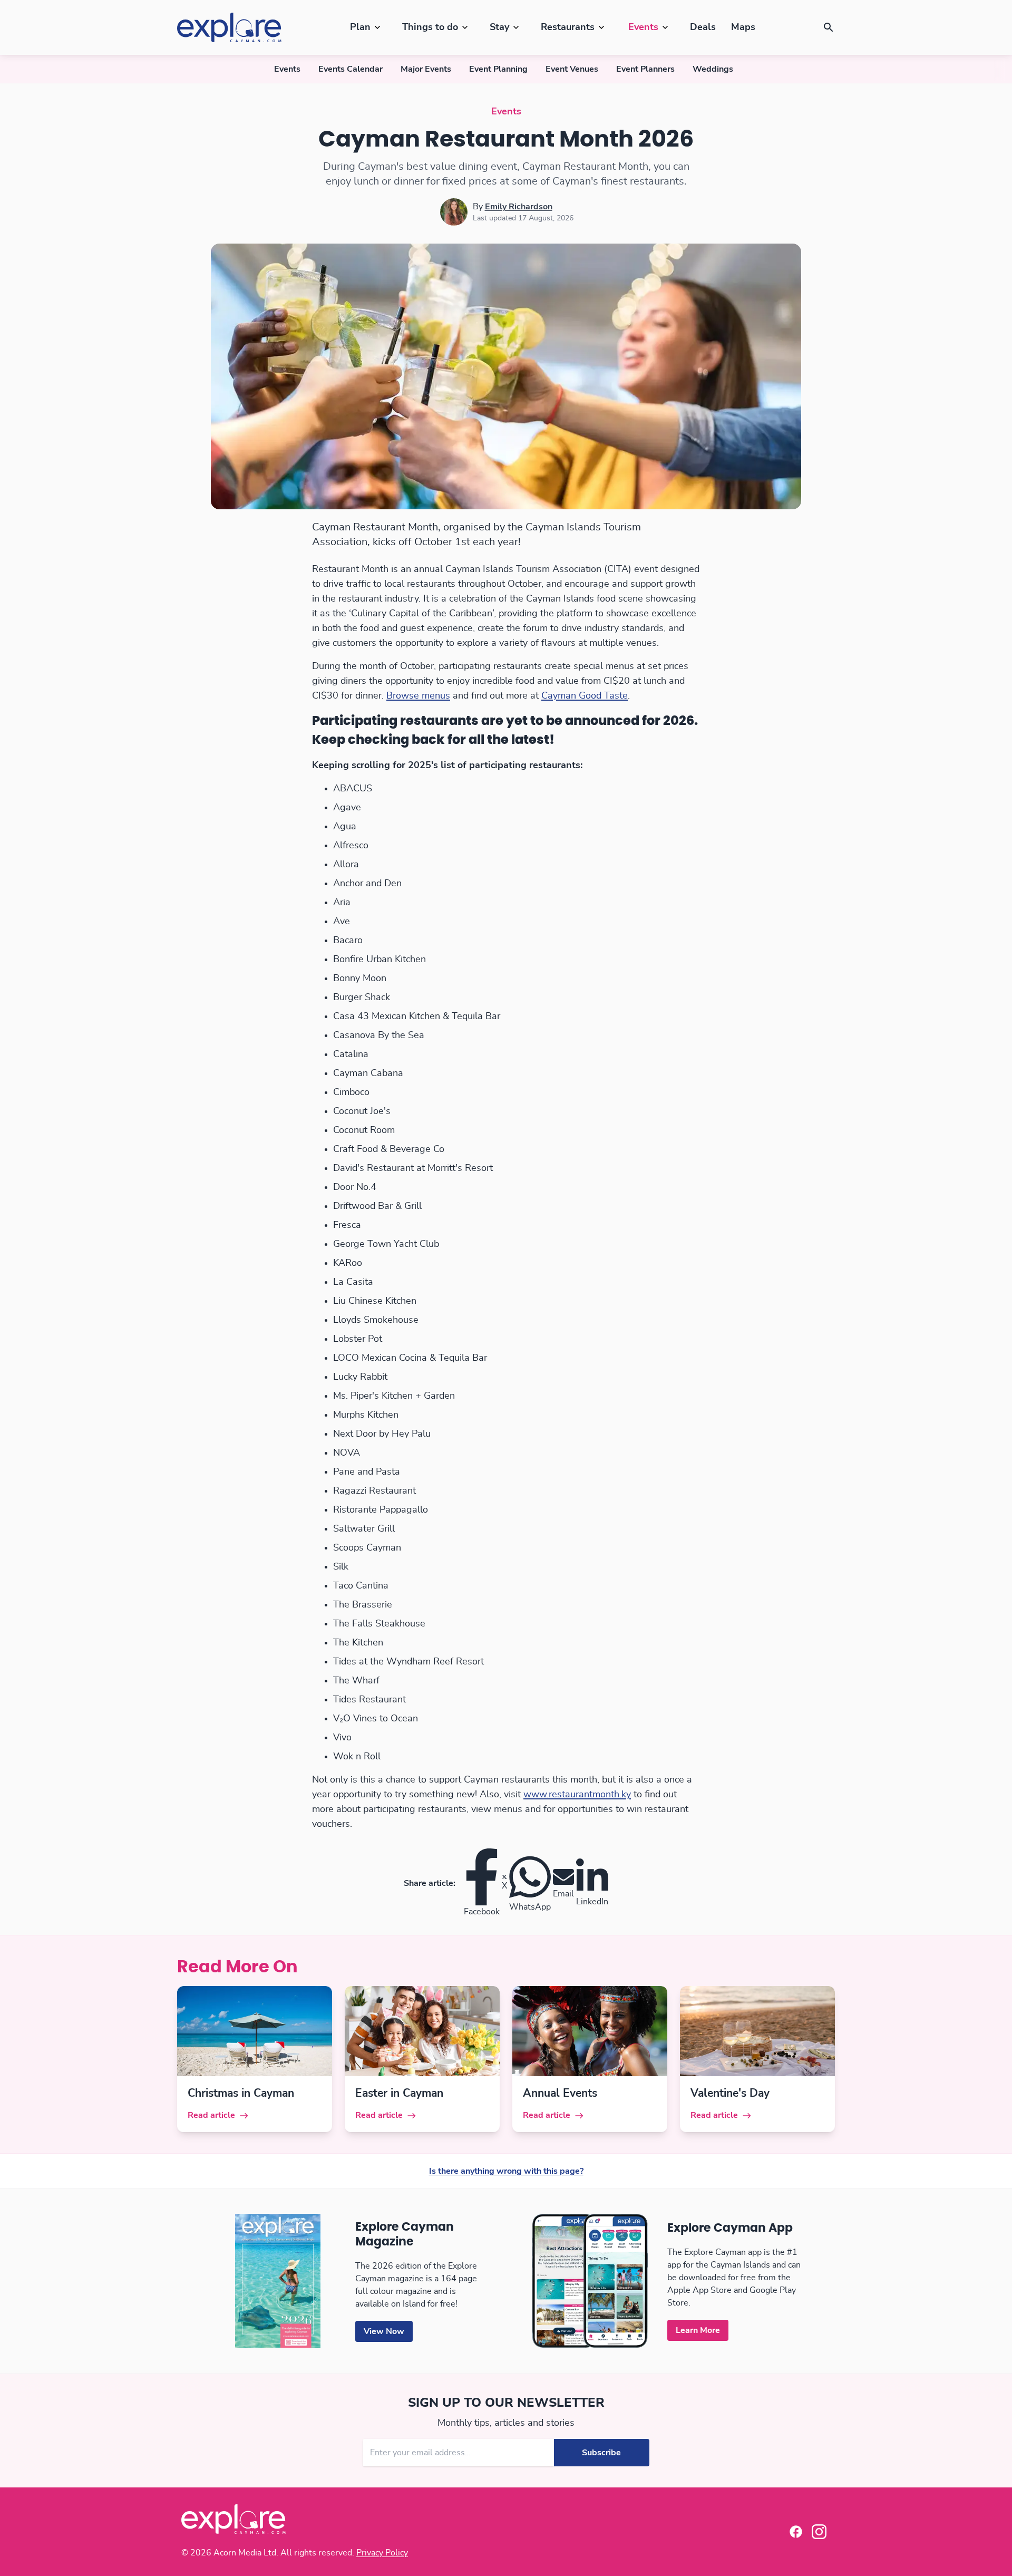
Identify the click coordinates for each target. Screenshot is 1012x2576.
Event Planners (645, 69)
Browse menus (418, 696)
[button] (829, 27)
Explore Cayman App (730, 2228)
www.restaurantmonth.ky (577, 1795)
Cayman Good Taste (585, 696)
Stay (499, 27)
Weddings (713, 69)
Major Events (426, 69)
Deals (703, 27)
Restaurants (568, 27)
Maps (743, 27)
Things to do (430, 27)
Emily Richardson (519, 207)
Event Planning (498, 69)
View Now (384, 2331)
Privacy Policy (382, 2553)
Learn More (698, 2330)
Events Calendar (351, 69)
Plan (360, 27)
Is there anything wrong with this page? (506, 2171)
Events (643, 27)
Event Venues (572, 69)
